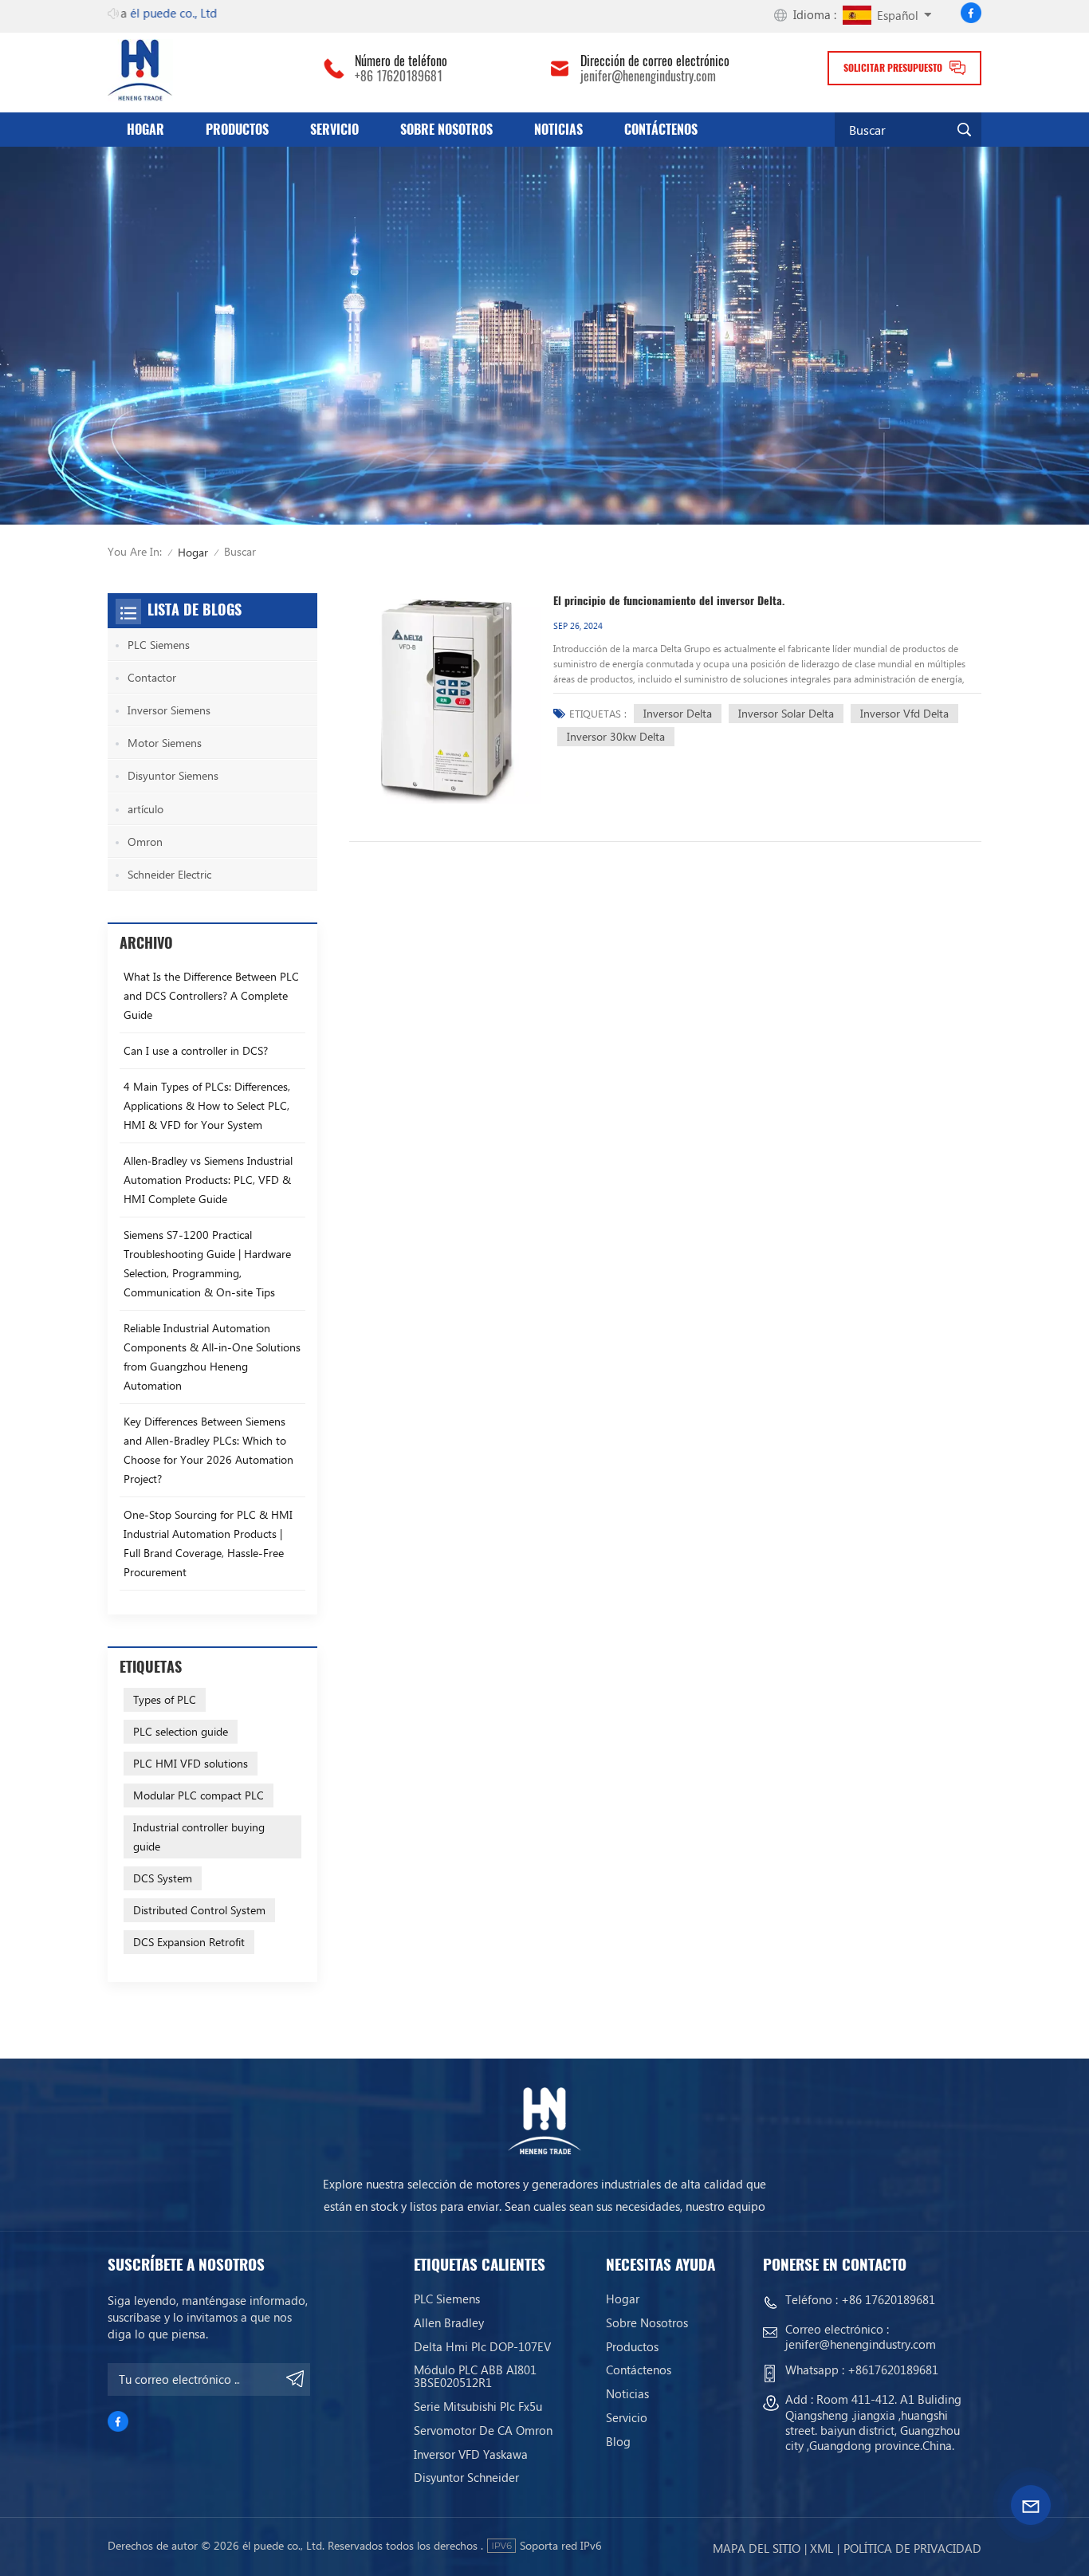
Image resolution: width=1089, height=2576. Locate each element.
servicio (334, 130)
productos (237, 130)
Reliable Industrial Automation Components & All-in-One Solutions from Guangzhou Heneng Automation (212, 1357)
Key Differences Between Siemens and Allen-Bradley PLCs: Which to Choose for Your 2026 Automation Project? (208, 1450)
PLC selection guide (181, 1731)
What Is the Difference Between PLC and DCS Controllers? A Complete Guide (211, 995)
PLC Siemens (159, 645)
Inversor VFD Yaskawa (471, 2454)
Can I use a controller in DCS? (196, 1050)
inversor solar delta (786, 713)
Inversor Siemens (169, 710)
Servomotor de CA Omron (483, 2430)
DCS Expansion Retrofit (189, 1942)
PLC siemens (447, 2299)
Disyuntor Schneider (466, 2477)
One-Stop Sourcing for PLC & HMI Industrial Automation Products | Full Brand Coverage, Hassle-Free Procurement (208, 1543)
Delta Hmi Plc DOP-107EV (482, 2346)
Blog (618, 2441)
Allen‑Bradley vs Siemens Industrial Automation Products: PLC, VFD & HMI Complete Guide (208, 1180)
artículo (145, 809)
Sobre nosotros (446, 130)
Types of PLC (165, 1699)
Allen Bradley (449, 2322)
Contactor (152, 677)
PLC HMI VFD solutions (191, 1763)
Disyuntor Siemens (173, 775)
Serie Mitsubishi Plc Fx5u (478, 2406)
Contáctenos (661, 130)
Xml (822, 2548)
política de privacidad (912, 2548)
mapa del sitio (757, 2548)
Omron (145, 842)
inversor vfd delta (904, 713)
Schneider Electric (169, 874)
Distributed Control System (199, 1910)
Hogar (145, 130)
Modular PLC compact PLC (199, 1795)
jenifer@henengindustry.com (648, 77)
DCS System (163, 1878)
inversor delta (678, 713)
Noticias (558, 130)
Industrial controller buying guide (199, 1837)
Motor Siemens (165, 743)
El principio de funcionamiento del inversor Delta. (669, 601)
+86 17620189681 (399, 77)
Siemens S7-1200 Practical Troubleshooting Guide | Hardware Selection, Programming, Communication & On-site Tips (207, 1263)
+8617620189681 (893, 2370)
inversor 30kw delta (616, 736)
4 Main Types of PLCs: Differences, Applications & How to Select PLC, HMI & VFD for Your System (207, 1105)
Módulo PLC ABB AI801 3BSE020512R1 (475, 2376)
